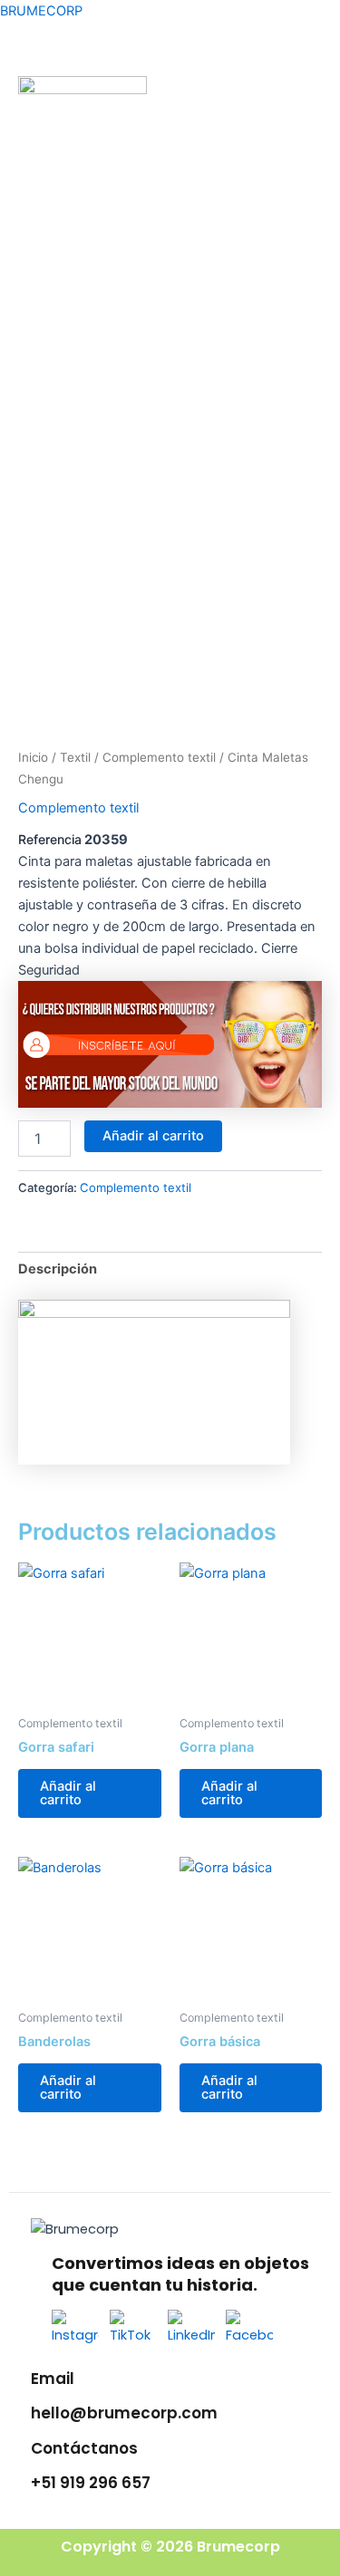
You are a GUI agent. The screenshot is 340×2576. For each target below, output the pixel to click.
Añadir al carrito (153, 1136)
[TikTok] (133, 2332)
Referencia (50, 839)
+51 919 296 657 (91, 2483)
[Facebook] (249, 2332)
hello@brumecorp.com (124, 2413)
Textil (75, 757)
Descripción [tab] (58, 1269)
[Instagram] (75, 2332)
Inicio (33, 757)
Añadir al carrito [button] (68, 1793)
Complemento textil (159, 757)
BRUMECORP (41, 11)
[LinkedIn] (191, 2332)
